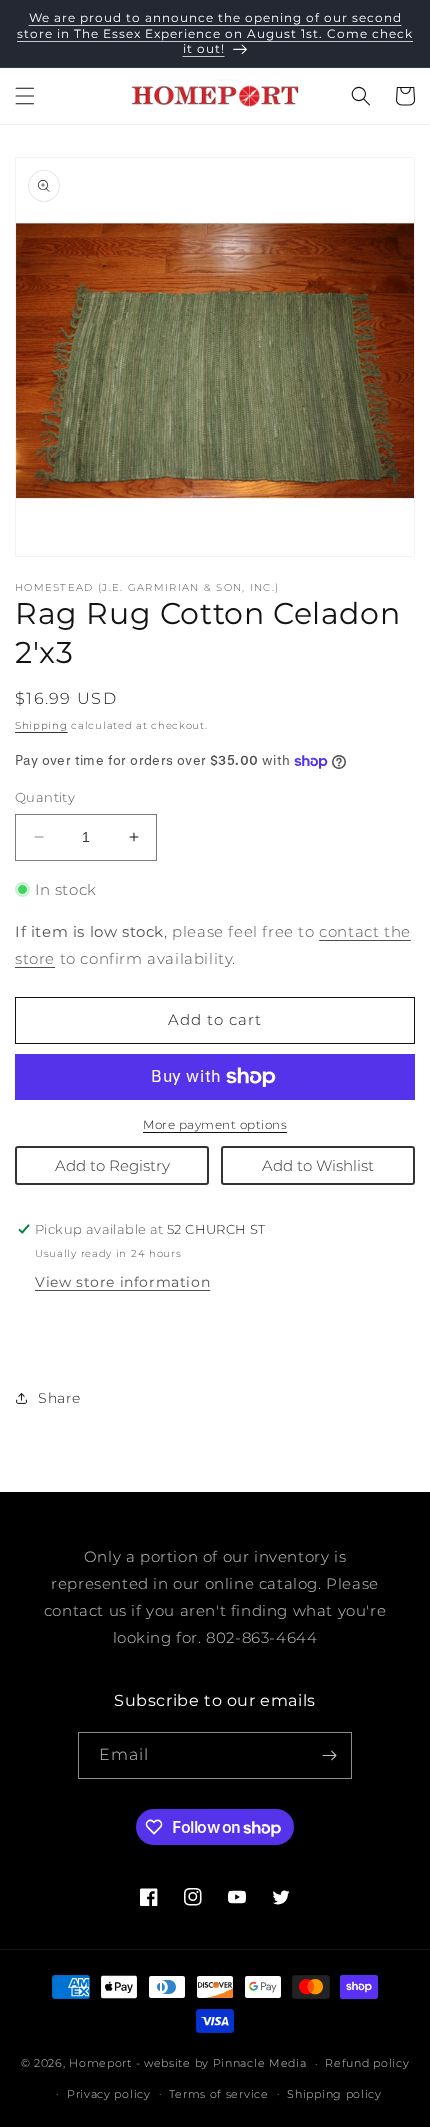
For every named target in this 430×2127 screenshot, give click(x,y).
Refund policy (367, 2063)
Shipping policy (334, 2094)
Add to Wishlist (318, 1165)
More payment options (215, 1124)
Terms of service (218, 2094)
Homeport (100, 2063)
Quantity (45, 797)
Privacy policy (109, 2094)
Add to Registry (112, 1165)
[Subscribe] (329, 1755)
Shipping (41, 725)
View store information (122, 1282)
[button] (25, 96)
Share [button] (59, 1398)
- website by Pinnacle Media (221, 2063)
